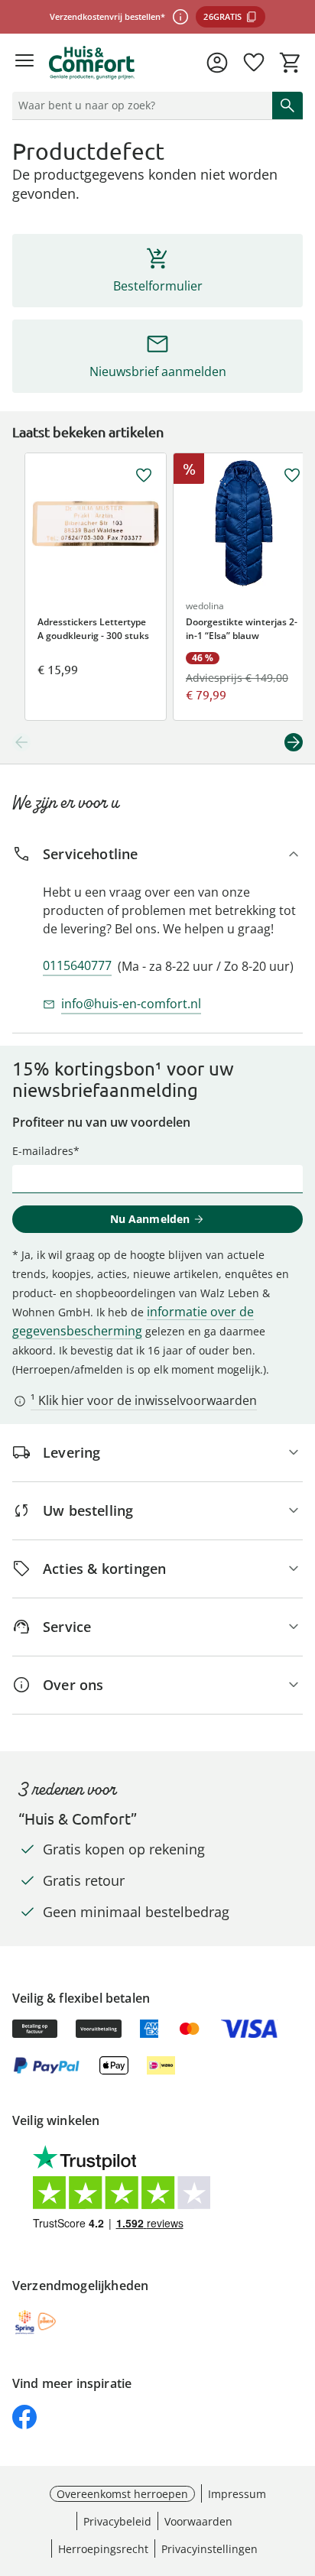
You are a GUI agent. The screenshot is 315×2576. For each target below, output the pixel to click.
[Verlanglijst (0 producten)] (254, 63)
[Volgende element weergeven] (294, 742)
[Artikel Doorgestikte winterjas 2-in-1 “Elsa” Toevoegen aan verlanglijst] (292, 475)
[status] (139, 105)
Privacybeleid (117, 2521)
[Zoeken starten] (287, 105)
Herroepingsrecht (103, 2549)
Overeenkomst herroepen (122, 2494)
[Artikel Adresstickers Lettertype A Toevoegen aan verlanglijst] (144, 475)
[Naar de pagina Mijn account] (217, 63)
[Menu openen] (24, 63)
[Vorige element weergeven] (21, 742)
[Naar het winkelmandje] (291, 63)
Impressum (237, 2494)
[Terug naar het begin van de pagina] (300, 2469)
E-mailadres (43, 1151)
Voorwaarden (198, 2521)
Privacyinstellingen (209, 2549)
